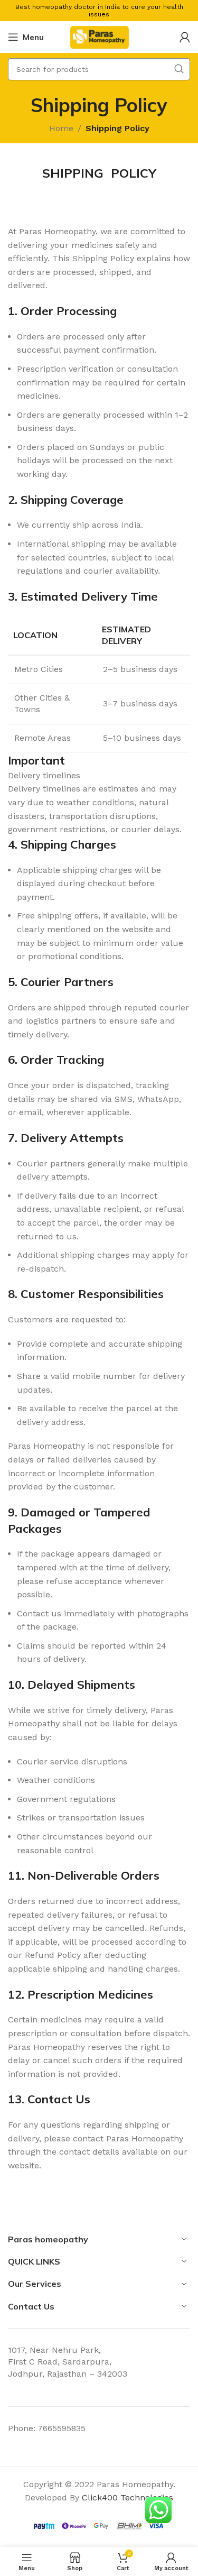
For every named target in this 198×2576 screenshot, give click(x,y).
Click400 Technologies (128, 2497)
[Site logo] (99, 36)
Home (61, 128)
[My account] (185, 37)
